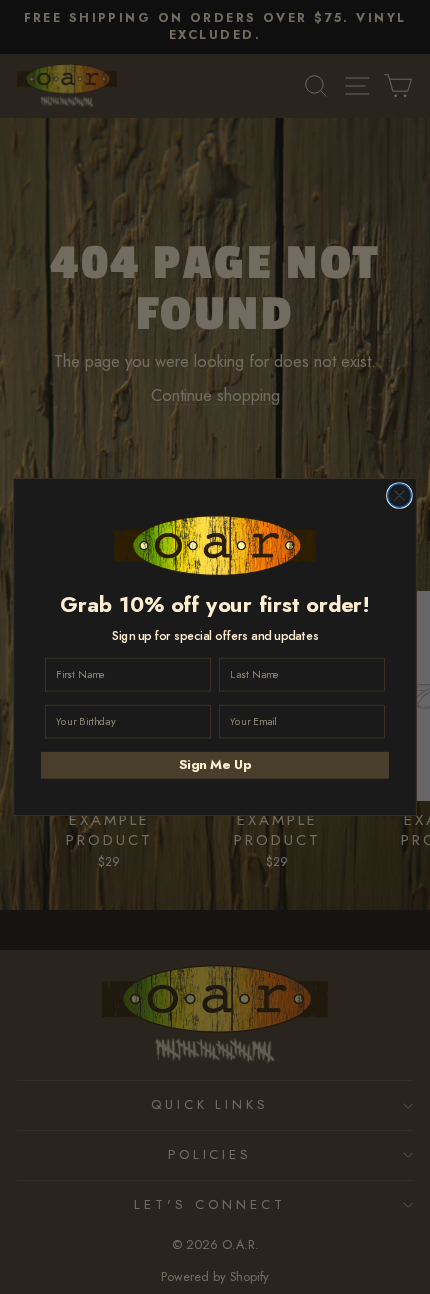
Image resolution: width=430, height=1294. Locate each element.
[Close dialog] (400, 496)
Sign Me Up (215, 764)
